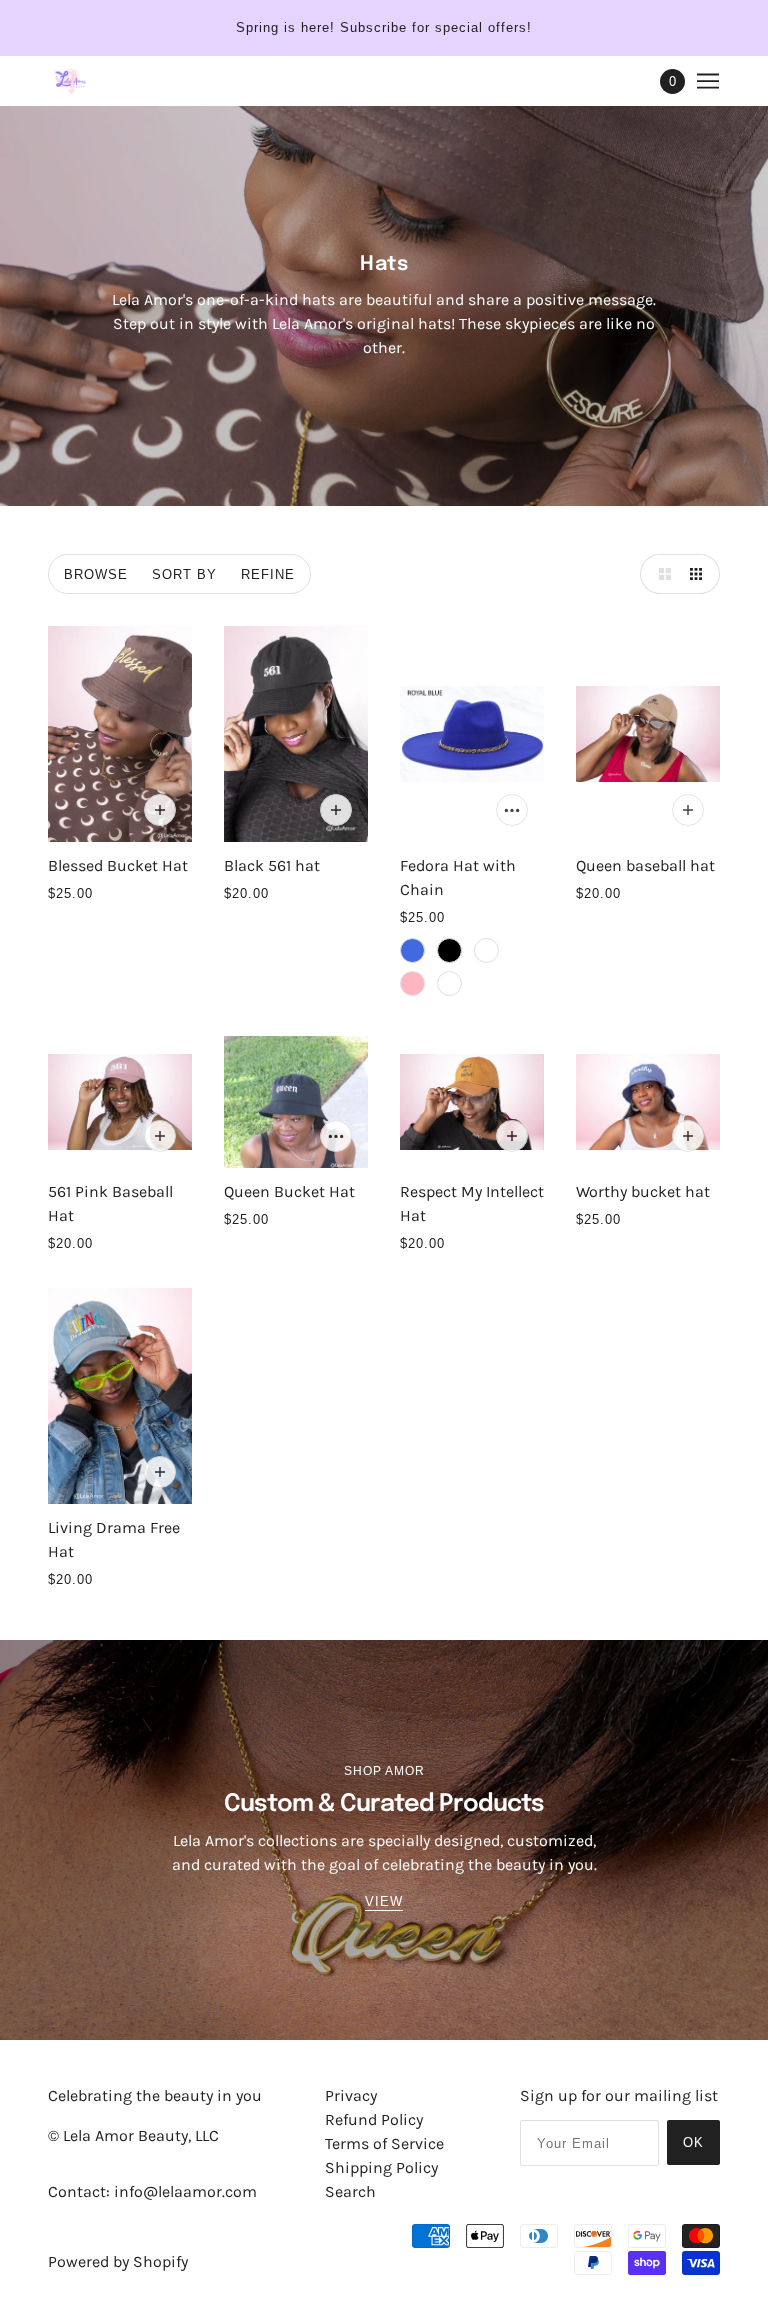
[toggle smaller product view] (700, 574)
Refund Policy (374, 2119)
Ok (693, 2142)
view (384, 1902)
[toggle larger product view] (660, 574)
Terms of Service (384, 2143)
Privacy (351, 2095)
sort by (184, 574)
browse (96, 574)
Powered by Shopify (118, 2261)
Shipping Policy (381, 2167)
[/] (70, 81)
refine (268, 574)
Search (350, 2191)
